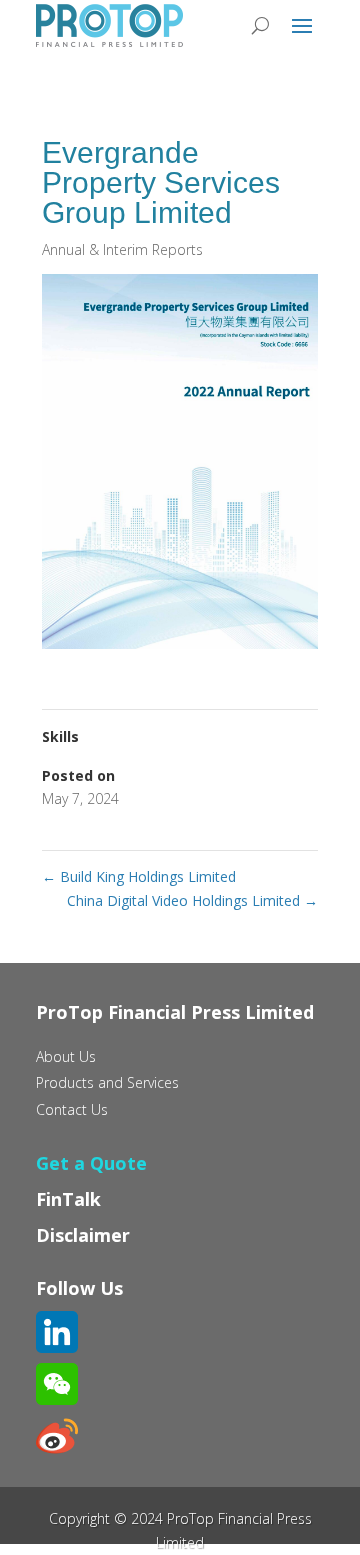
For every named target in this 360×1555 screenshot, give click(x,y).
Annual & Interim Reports (122, 249)
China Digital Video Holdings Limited (192, 900)
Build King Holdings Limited (139, 876)
